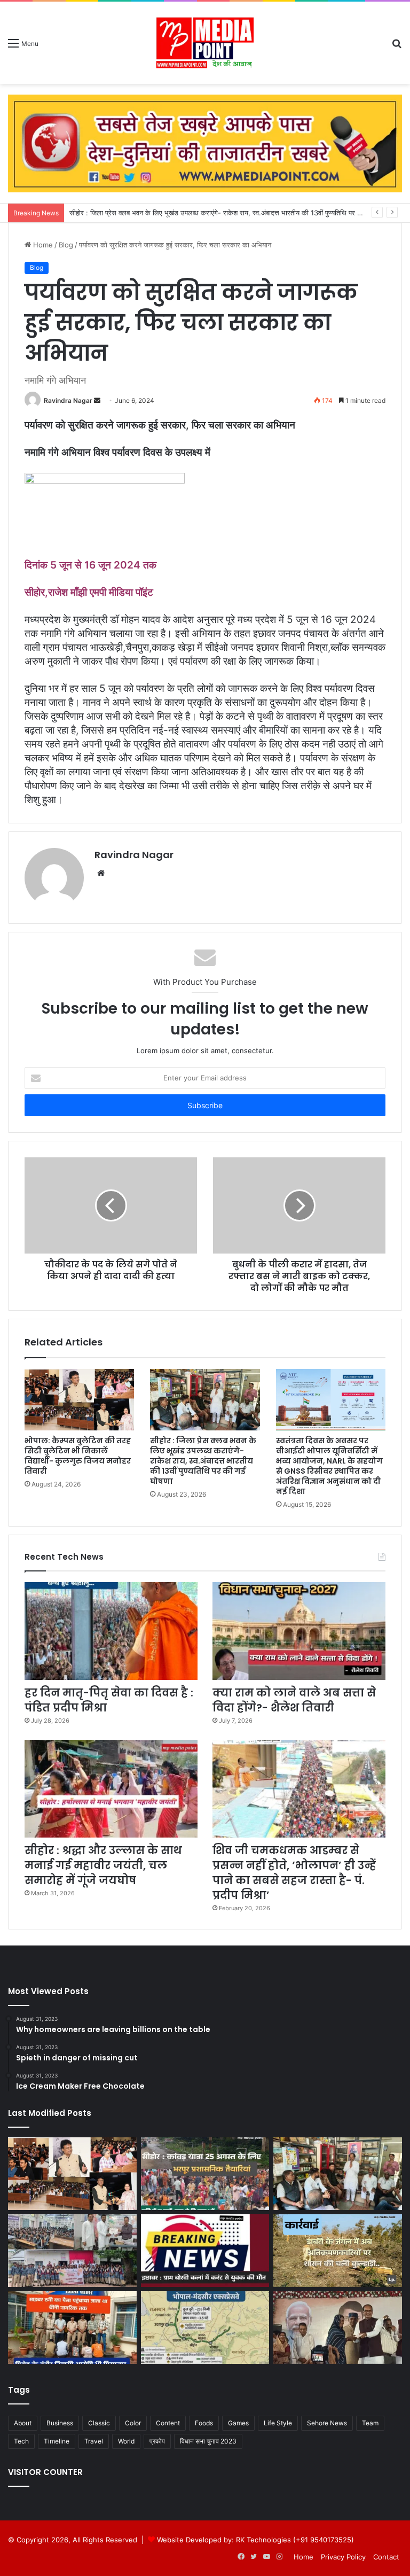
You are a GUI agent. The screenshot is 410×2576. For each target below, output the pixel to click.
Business (60, 2423)
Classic (99, 2423)
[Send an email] (97, 400)
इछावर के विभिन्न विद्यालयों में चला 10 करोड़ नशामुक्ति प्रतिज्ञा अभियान (157, 213)
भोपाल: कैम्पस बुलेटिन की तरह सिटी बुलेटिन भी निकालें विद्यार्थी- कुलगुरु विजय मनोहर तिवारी (78, 1456)
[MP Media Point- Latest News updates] (205, 43)
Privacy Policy (343, 2557)
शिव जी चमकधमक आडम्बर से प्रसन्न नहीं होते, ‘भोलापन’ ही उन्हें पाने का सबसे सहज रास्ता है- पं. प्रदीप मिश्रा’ (294, 1873)
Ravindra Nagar (68, 400)
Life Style (278, 2423)
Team (370, 2423)
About (23, 2423)
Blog (66, 245)
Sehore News (327, 2423)
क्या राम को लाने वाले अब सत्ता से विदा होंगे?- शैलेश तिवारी (294, 1700)
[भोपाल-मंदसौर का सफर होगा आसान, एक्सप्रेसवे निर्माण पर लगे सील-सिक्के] (205, 2328)
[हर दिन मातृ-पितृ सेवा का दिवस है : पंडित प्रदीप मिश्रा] (111, 1631)
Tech (21, 2441)
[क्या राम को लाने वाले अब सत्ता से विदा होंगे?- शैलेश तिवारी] (299, 1631)
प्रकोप (157, 2441)
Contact (386, 2557)
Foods (204, 2423)
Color (133, 2423)
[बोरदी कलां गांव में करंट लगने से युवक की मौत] (205, 2251)
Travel (94, 2441)
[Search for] (397, 47)
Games (238, 2423)
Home (42, 245)
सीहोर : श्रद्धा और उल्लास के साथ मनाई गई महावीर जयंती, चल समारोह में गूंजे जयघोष (103, 1865)
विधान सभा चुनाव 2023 (208, 2441)
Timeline (57, 2441)
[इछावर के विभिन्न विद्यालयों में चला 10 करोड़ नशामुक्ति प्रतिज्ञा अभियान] (72, 2251)
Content (168, 2423)
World (126, 2441)
